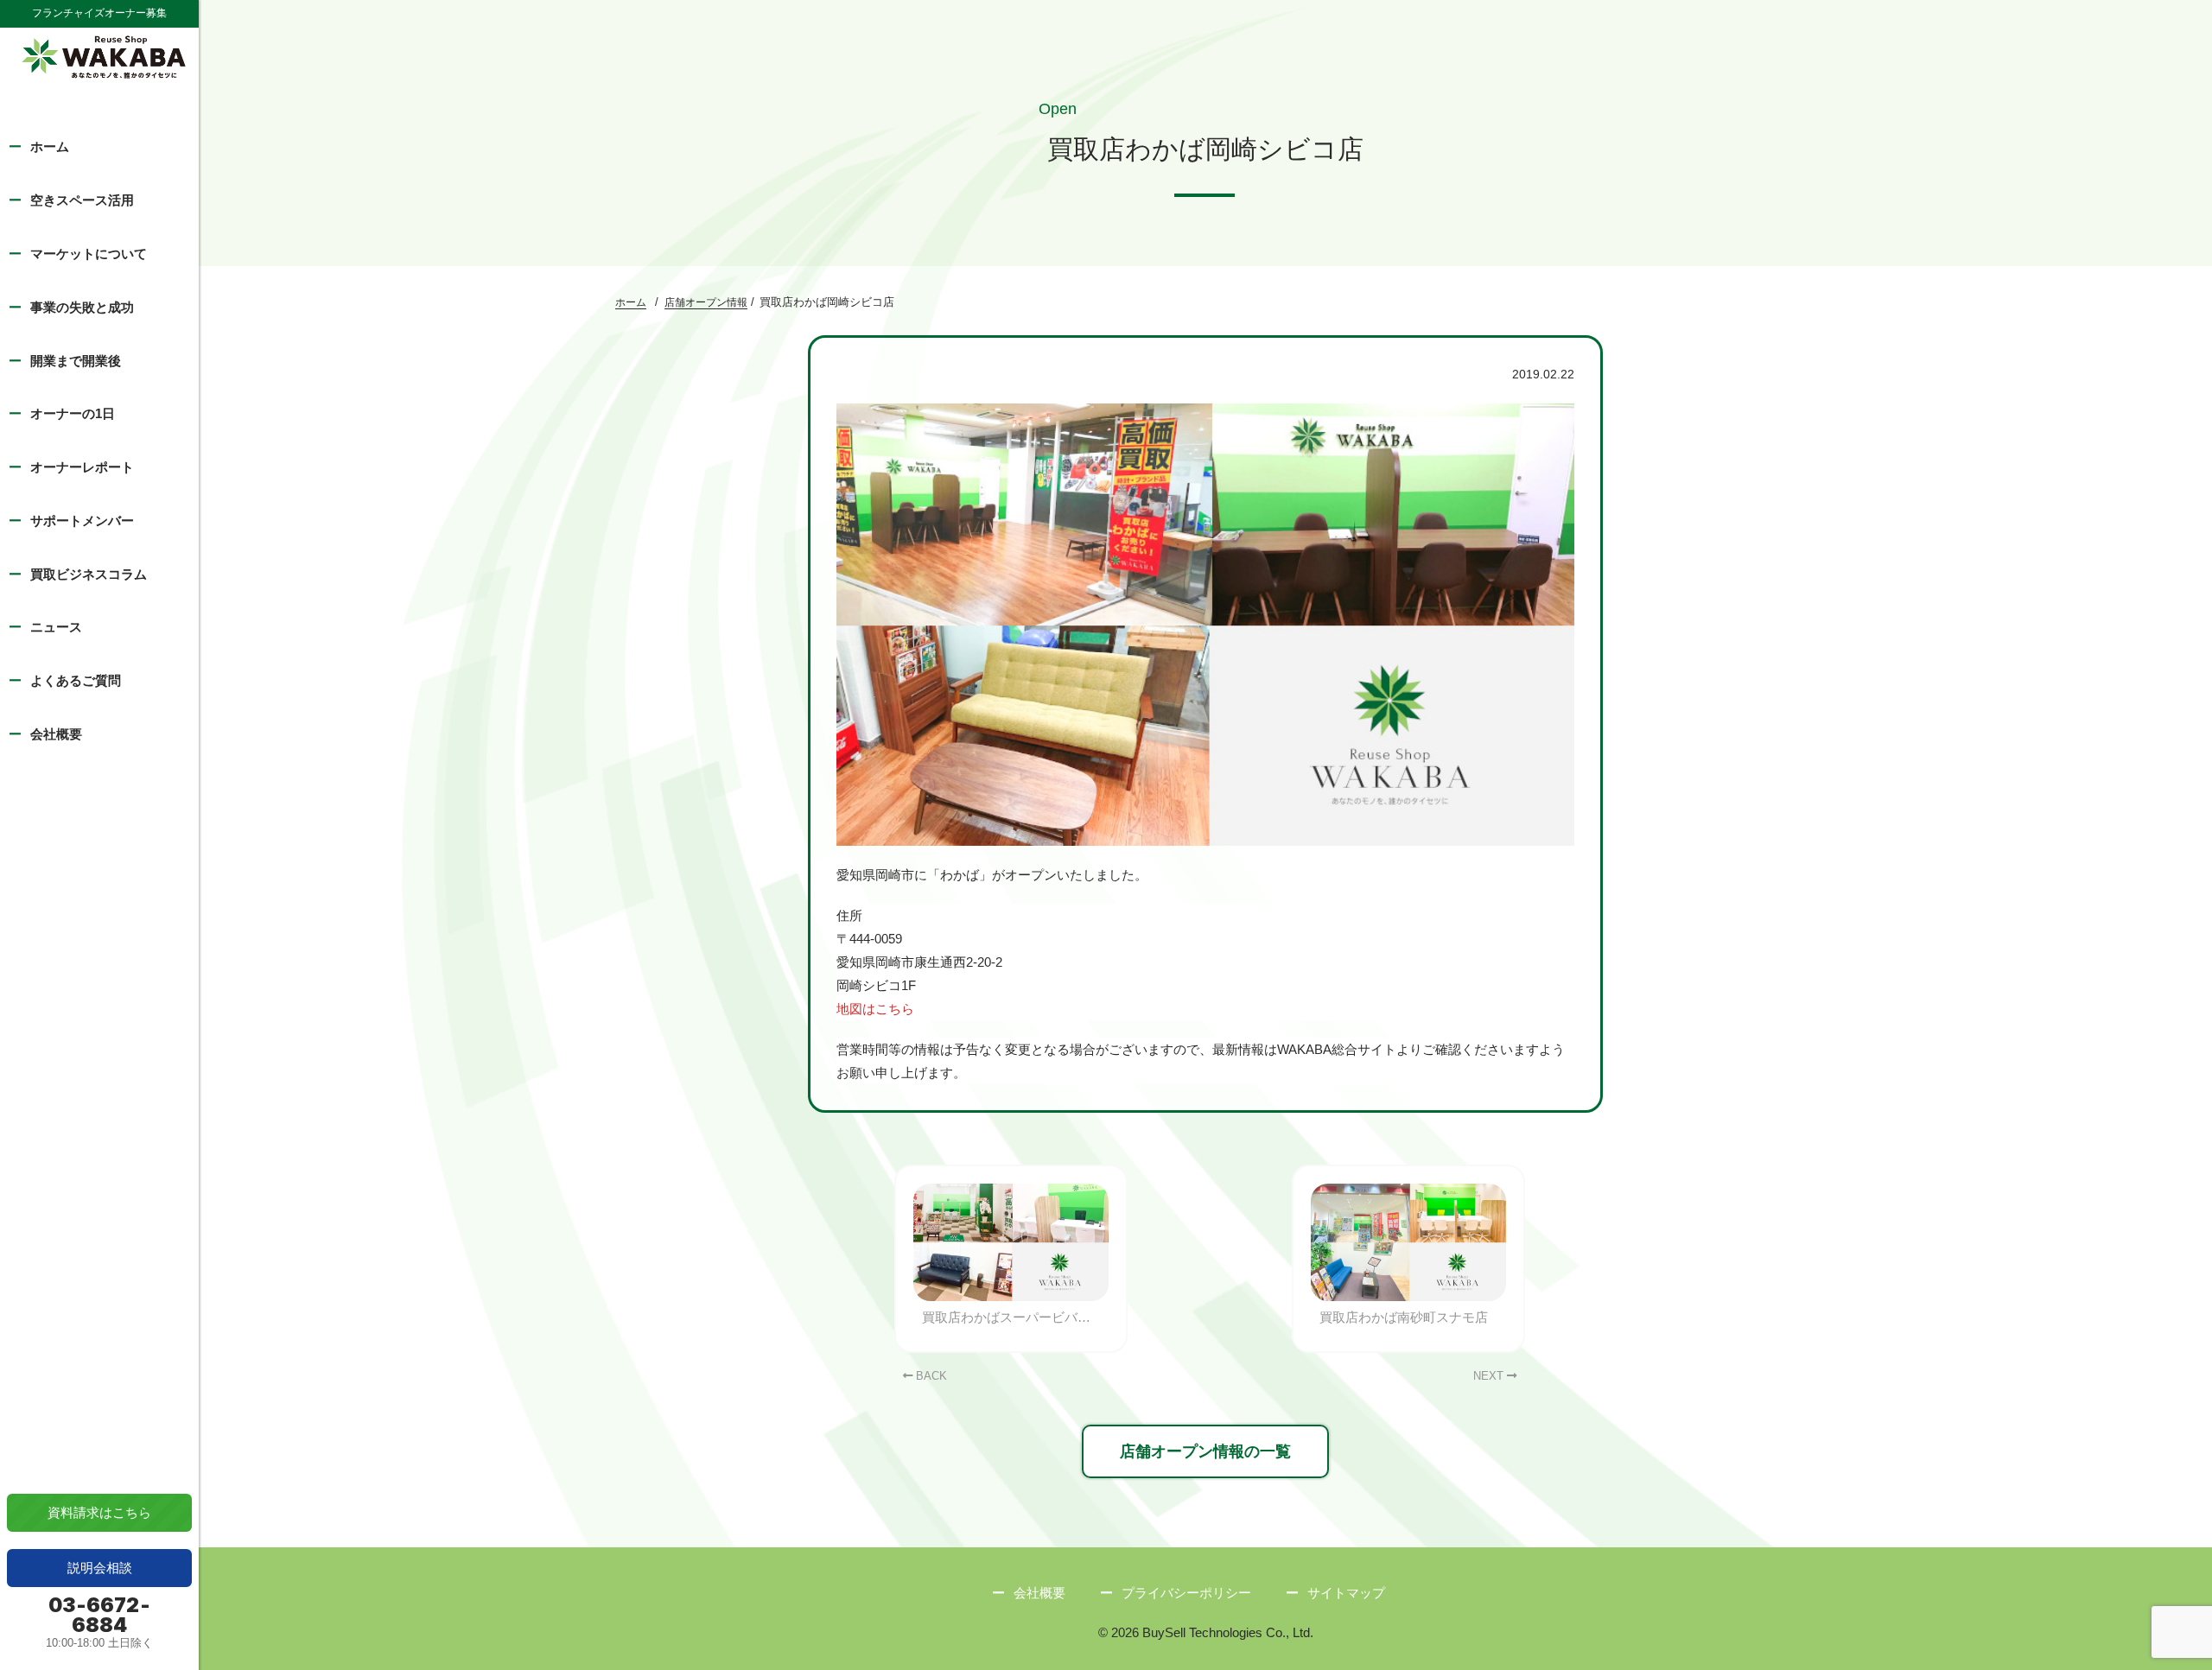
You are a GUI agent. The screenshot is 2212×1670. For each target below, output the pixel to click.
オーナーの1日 (73, 413)
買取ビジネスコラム (89, 574)
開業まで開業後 (76, 361)
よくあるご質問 (76, 680)
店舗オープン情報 (706, 302)
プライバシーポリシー (1186, 1593)
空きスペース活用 (82, 200)
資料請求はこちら (99, 1512)
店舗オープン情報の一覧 (1205, 1451)
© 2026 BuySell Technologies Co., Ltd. (1206, 1632)
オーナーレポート (82, 467)
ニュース (56, 627)
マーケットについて (89, 254)
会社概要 (56, 734)
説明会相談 (100, 1568)
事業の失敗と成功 (82, 307)
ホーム (50, 146)
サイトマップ (1346, 1593)
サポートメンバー (82, 521)
